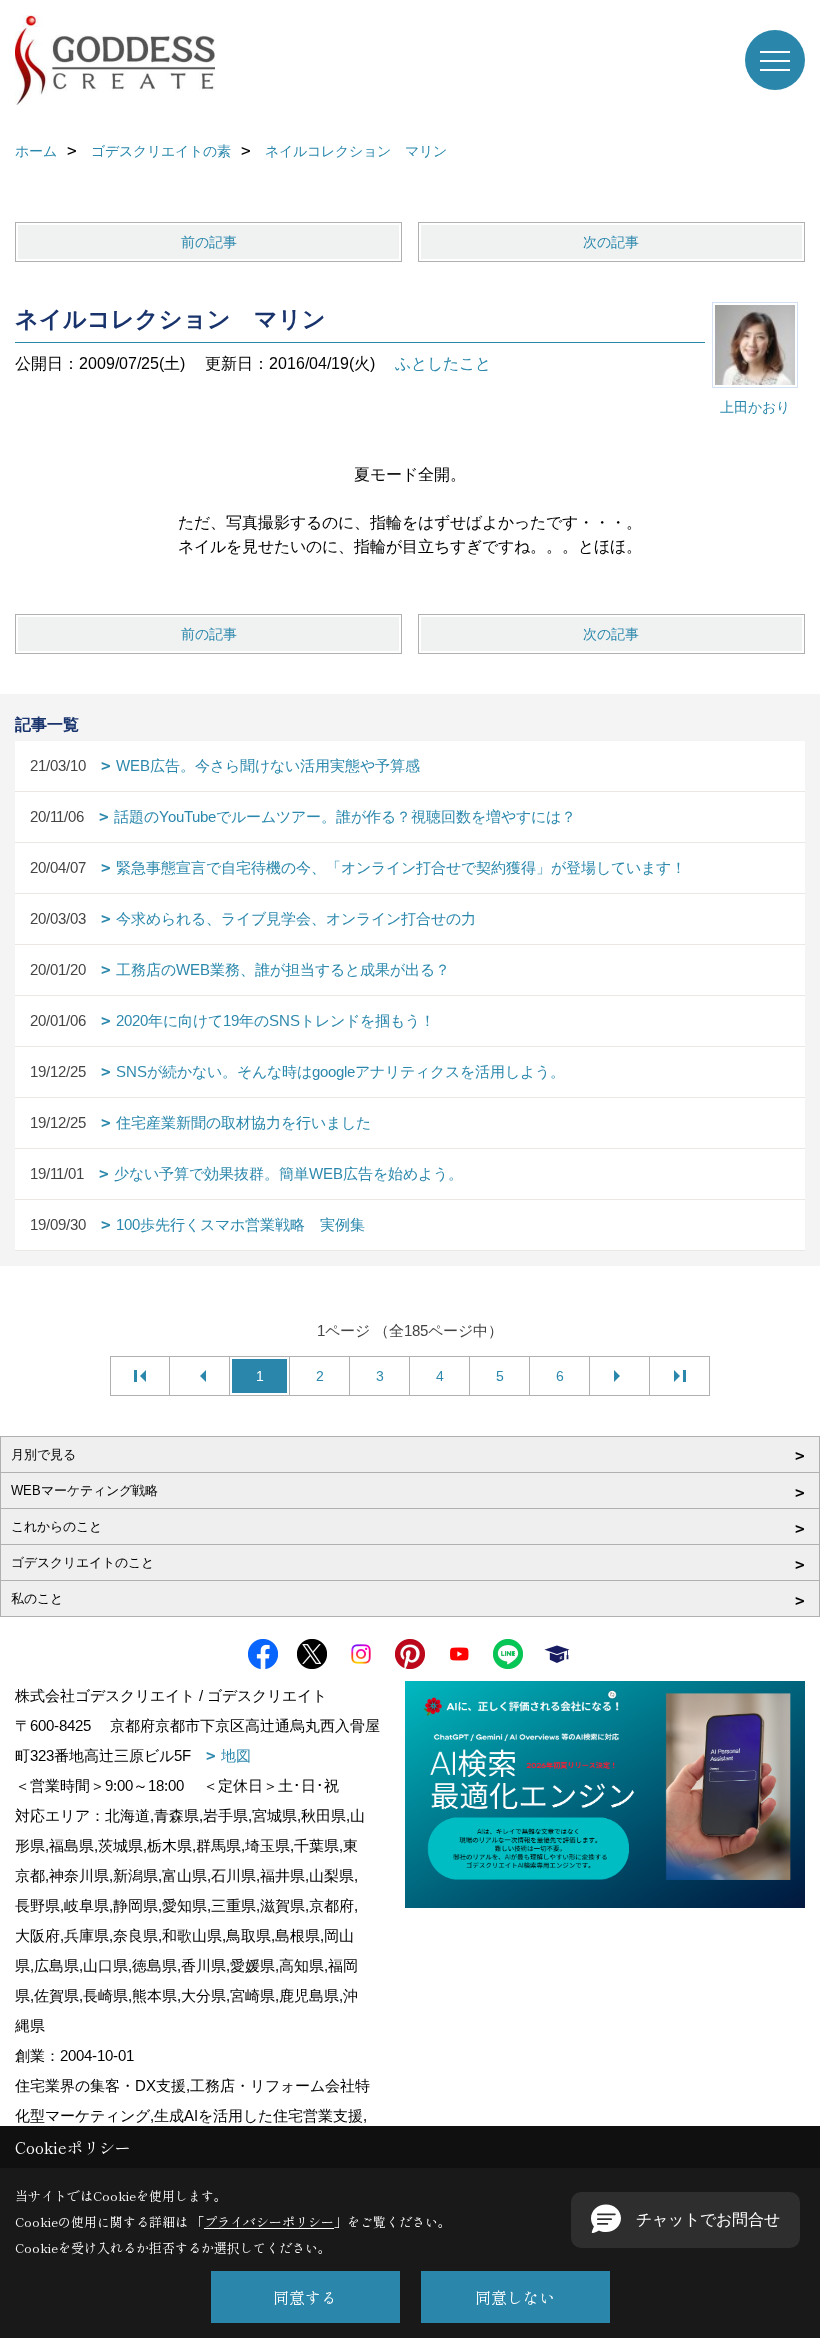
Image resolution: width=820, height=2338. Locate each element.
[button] (685, 2220)
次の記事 (611, 242)
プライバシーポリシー (269, 2221)
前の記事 (209, 242)
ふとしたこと (443, 363)
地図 (236, 1755)
